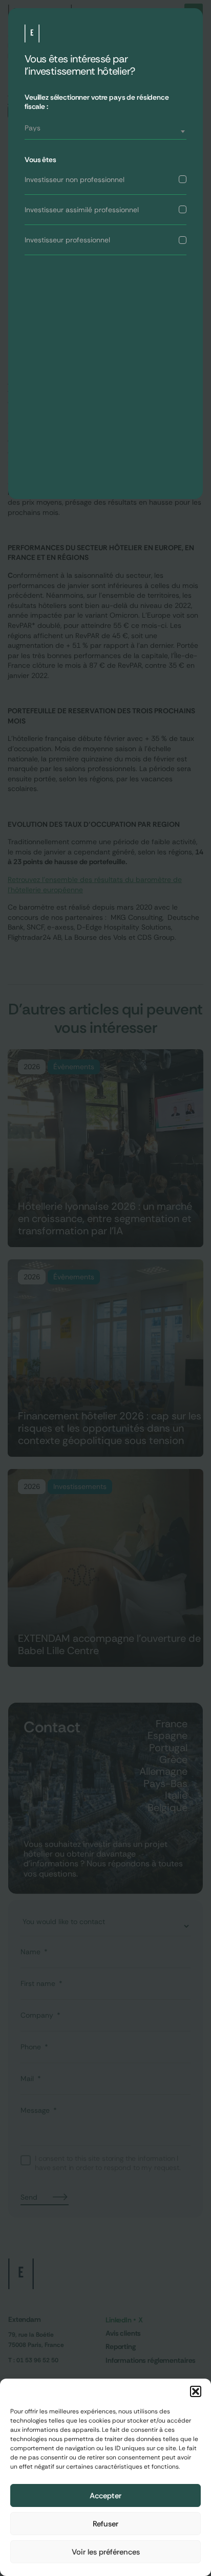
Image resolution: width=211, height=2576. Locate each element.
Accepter (105, 2496)
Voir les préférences (106, 2552)
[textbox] (105, 128)
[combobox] (105, 132)
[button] (196, 2391)
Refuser (105, 2524)
